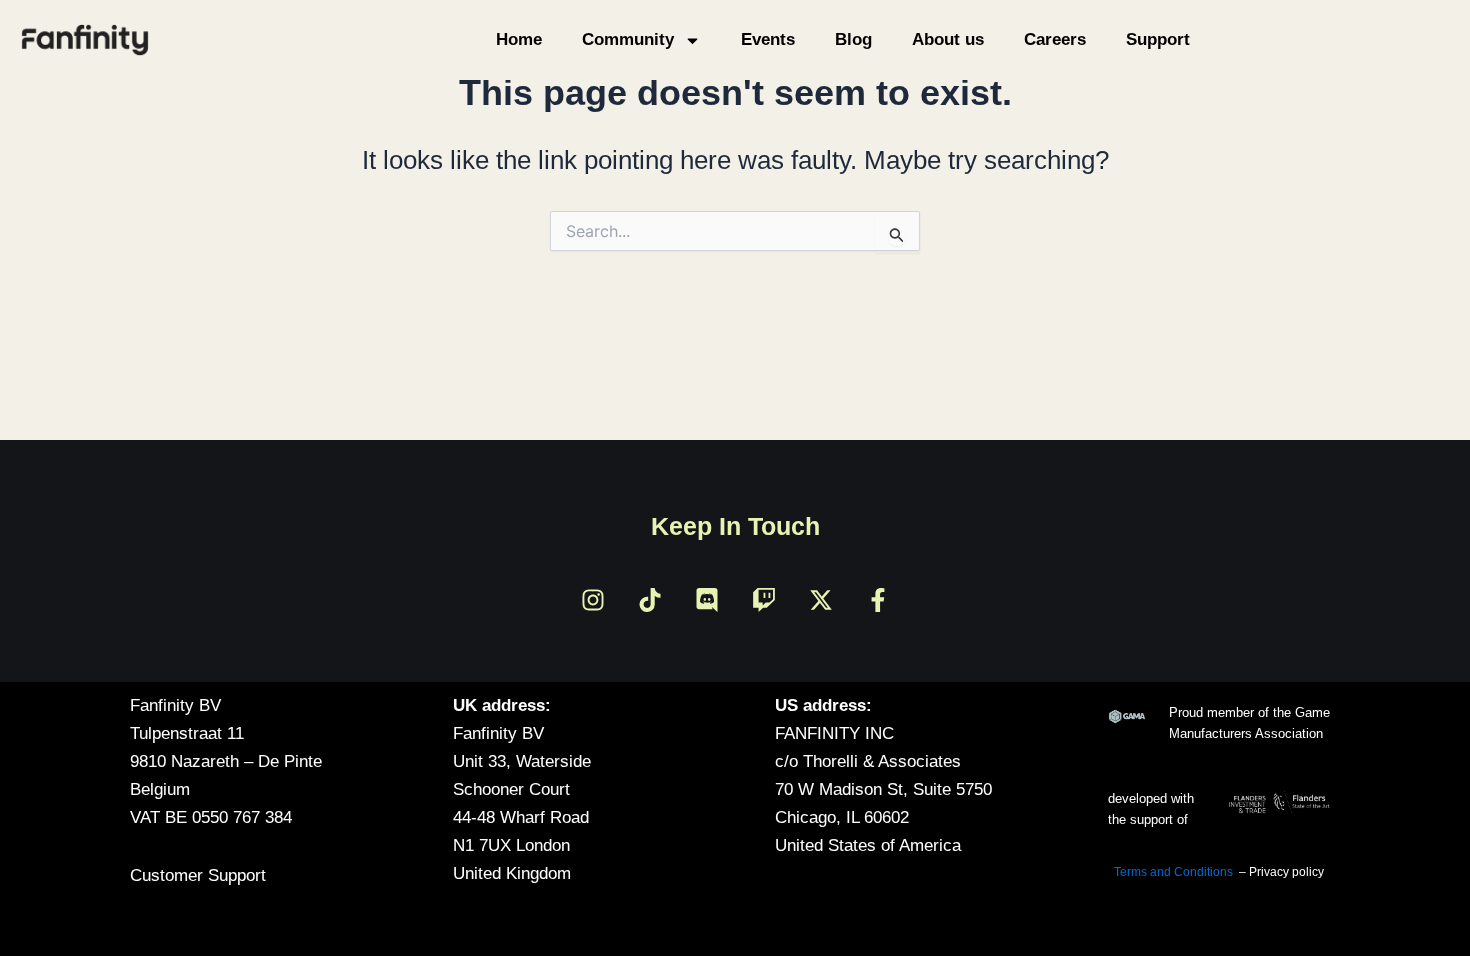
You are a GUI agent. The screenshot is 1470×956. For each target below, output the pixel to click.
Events (768, 39)
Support (1158, 39)
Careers (1055, 39)
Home (519, 39)
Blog (853, 39)
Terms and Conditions (1173, 872)
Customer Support (198, 875)
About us (948, 39)
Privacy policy (1286, 872)
